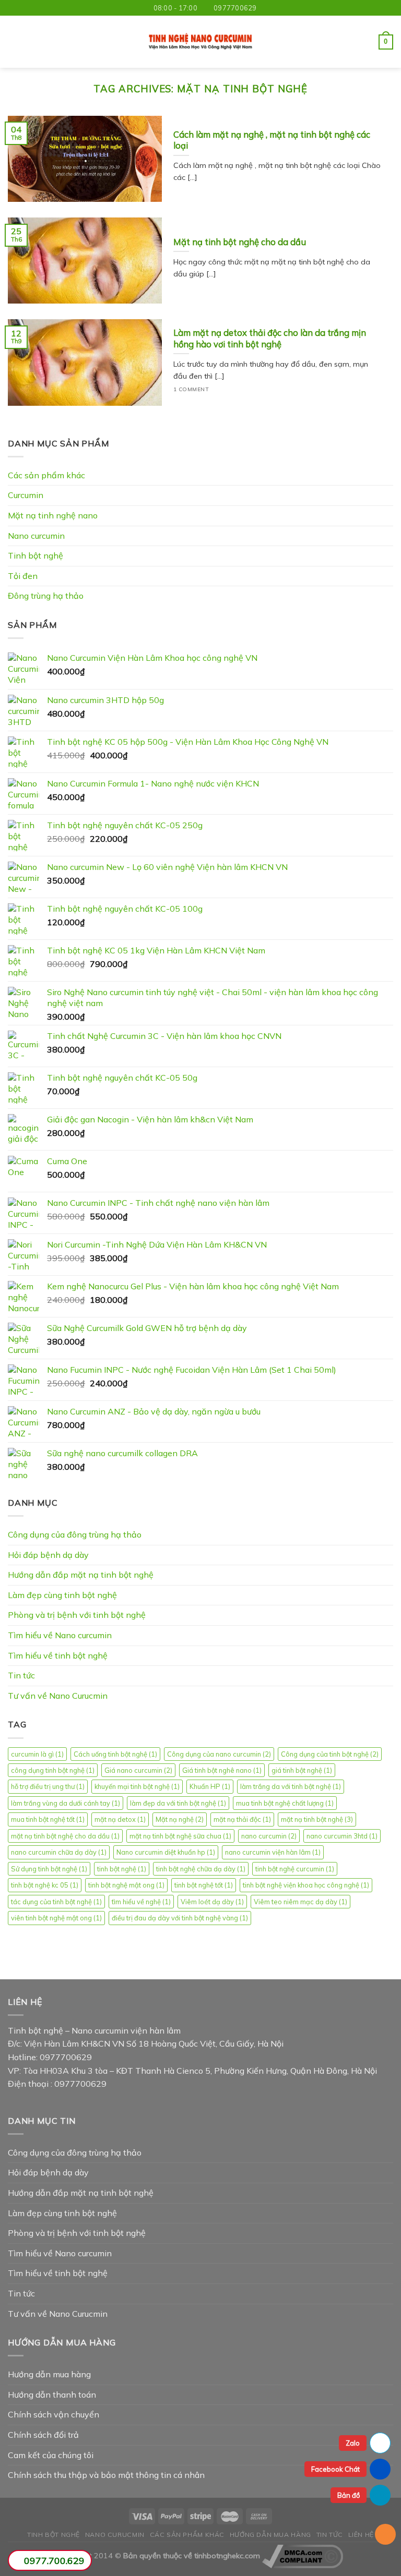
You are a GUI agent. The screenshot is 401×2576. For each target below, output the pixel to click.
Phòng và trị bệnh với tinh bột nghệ (77, 1615)
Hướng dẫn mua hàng (49, 2374)
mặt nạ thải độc (242, 1819)
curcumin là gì (37, 1754)
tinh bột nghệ (122, 1869)
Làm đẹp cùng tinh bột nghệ (62, 1595)
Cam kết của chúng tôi (51, 2455)
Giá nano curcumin (138, 1770)
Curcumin (26, 495)
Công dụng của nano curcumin (219, 1754)
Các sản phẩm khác (46, 475)
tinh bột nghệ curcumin (295, 1869)
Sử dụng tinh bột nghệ (49, 1869)
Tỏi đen (23, 576)
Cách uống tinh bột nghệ (115, 1754)
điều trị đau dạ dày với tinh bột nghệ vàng (180, 1918)
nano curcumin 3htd (342, 1836)
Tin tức (21, 1675)
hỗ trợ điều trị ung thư (48, 1786)
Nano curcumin (36, 536)
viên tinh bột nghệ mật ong (56, 1918)
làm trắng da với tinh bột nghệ (291, 1786)
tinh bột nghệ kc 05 (45, 1885)
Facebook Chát (335, 2469)
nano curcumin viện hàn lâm (273, 1852)
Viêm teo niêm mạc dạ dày (300, 1902)
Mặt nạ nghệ (180, 1819)
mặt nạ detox (120, 1819)
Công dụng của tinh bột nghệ (330, 1754)
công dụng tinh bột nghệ (53, 1770)
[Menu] (14, 42)
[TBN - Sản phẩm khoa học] (200, 42)
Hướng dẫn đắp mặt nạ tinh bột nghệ (81, 1575)
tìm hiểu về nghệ (141, 1902)
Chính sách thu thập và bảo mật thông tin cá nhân (106, 2475)
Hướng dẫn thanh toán (52, 2394)
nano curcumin (269, 1836)
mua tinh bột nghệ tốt (48, 1819)
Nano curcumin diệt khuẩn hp (166, 1852)
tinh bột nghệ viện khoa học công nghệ (306, 1885)
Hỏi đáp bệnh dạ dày (48, 1555)
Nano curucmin (115, 2535)
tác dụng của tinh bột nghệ (56, 1902)
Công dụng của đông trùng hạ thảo (75, 1534)
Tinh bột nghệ (36, 555)
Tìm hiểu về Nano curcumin (60, 1635)
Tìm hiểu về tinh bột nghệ (58, 1655)
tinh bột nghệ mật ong (126, 1885)
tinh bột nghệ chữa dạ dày (201, 1869)
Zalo (353, 2443)
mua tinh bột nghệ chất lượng (285, 1803)
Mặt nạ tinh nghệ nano (53, 515)
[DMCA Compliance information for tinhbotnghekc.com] (303, 2556)
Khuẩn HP (210, 1786)
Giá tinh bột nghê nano (222, 1770)
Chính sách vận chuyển (54, 2414)
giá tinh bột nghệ (302, 1770)
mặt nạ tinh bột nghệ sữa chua (180, 1836)
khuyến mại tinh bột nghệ (137, 1786)
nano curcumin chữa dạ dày (59, 1852)
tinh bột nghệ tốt (204, 1885)
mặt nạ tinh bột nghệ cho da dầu (65, 1836)
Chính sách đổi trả (43, 2435)
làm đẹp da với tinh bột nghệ (178, 1803)
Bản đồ (349, 2495)
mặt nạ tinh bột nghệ (317, 1819)
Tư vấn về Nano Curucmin (58, 1696)
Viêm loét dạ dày (212, 1902)
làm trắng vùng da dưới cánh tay (66, 1803)
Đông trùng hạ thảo (46, 596)
